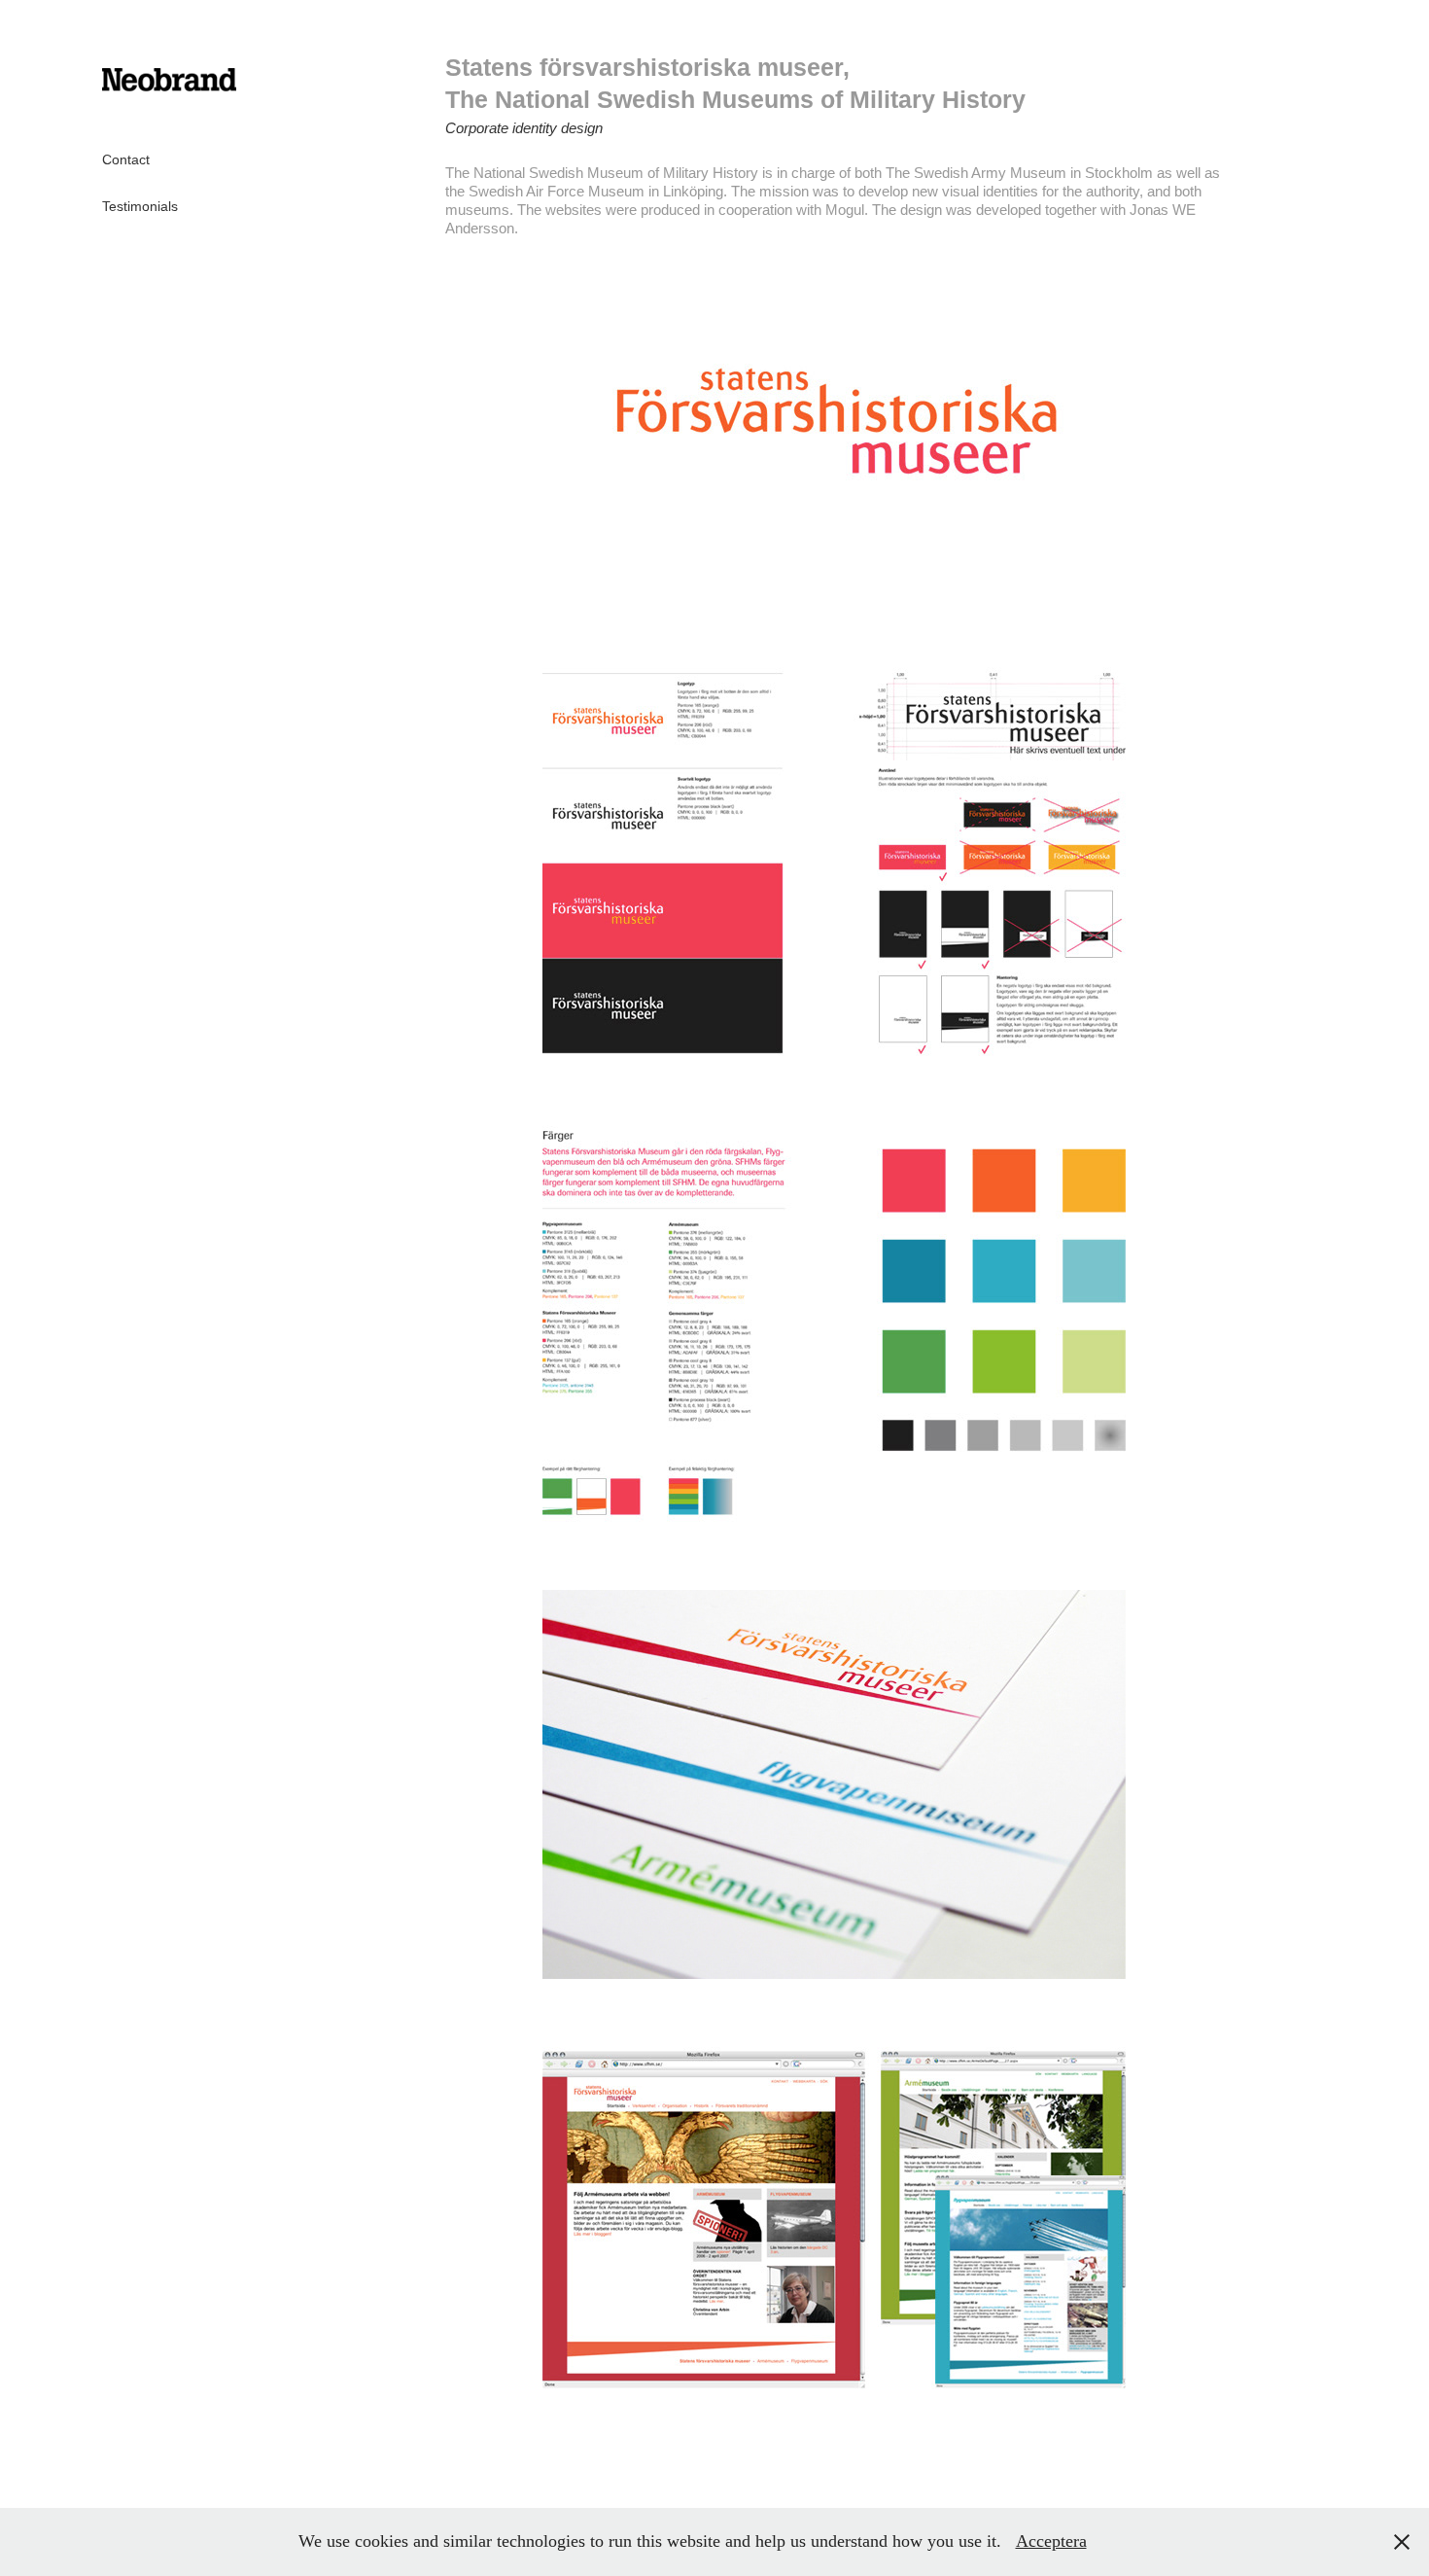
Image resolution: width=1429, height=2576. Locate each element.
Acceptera (1051, 2541)
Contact (126, 159)
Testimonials (140, 206)
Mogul (845, 210)
